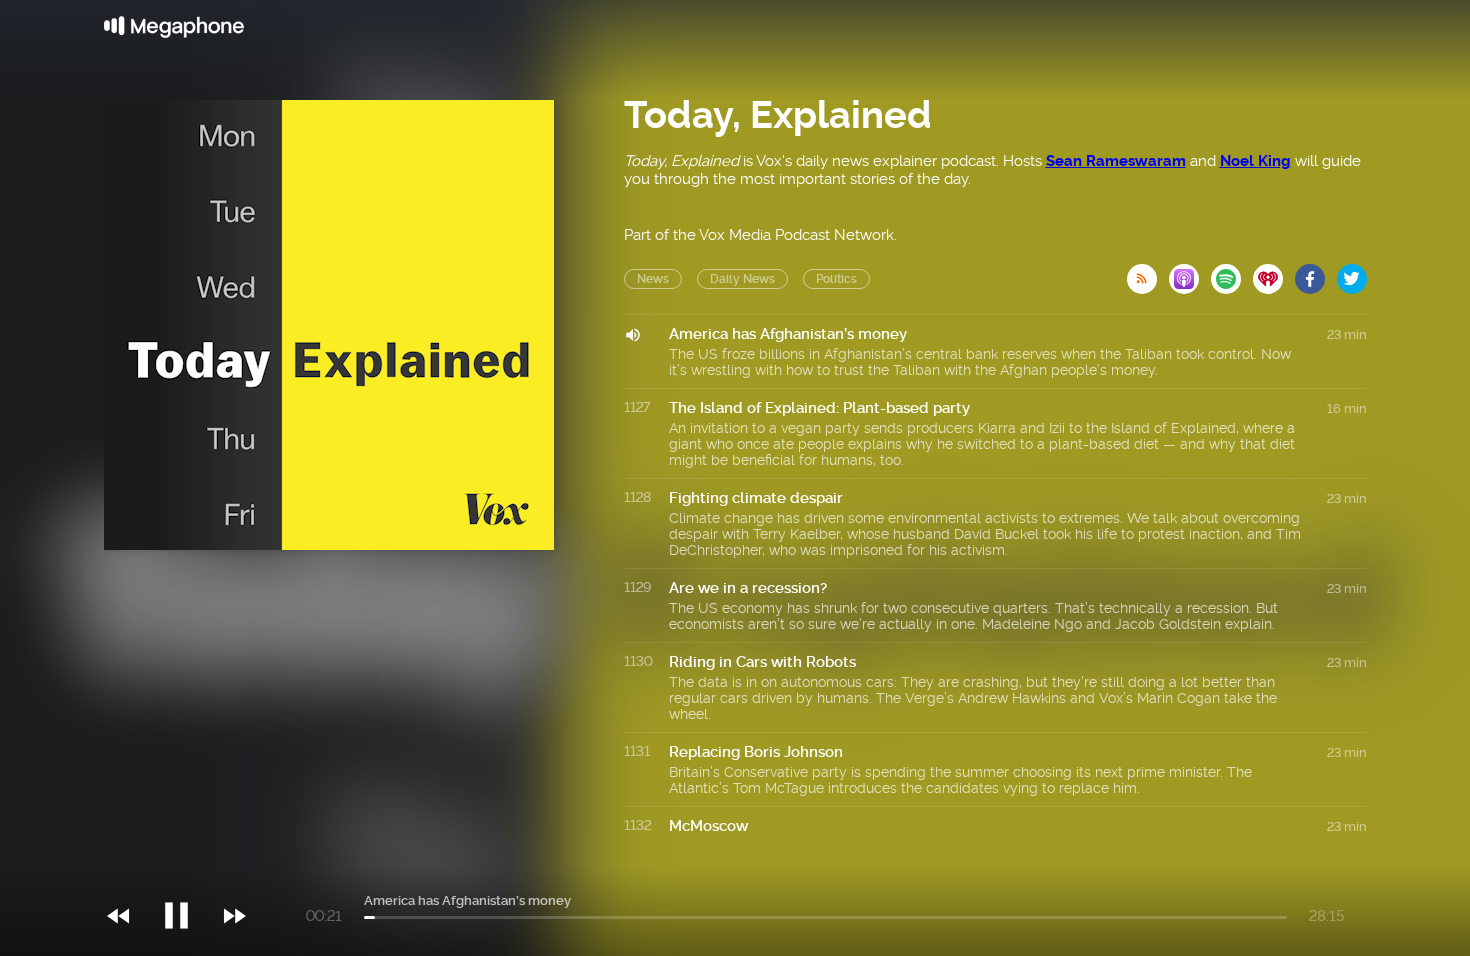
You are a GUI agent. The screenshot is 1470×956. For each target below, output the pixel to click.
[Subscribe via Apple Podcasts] (1190, 273)
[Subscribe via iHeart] (1274, 273)
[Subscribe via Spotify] (1232, 273)
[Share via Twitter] (1352, 273)
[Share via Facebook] (1316, 273)
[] (186, 875)
